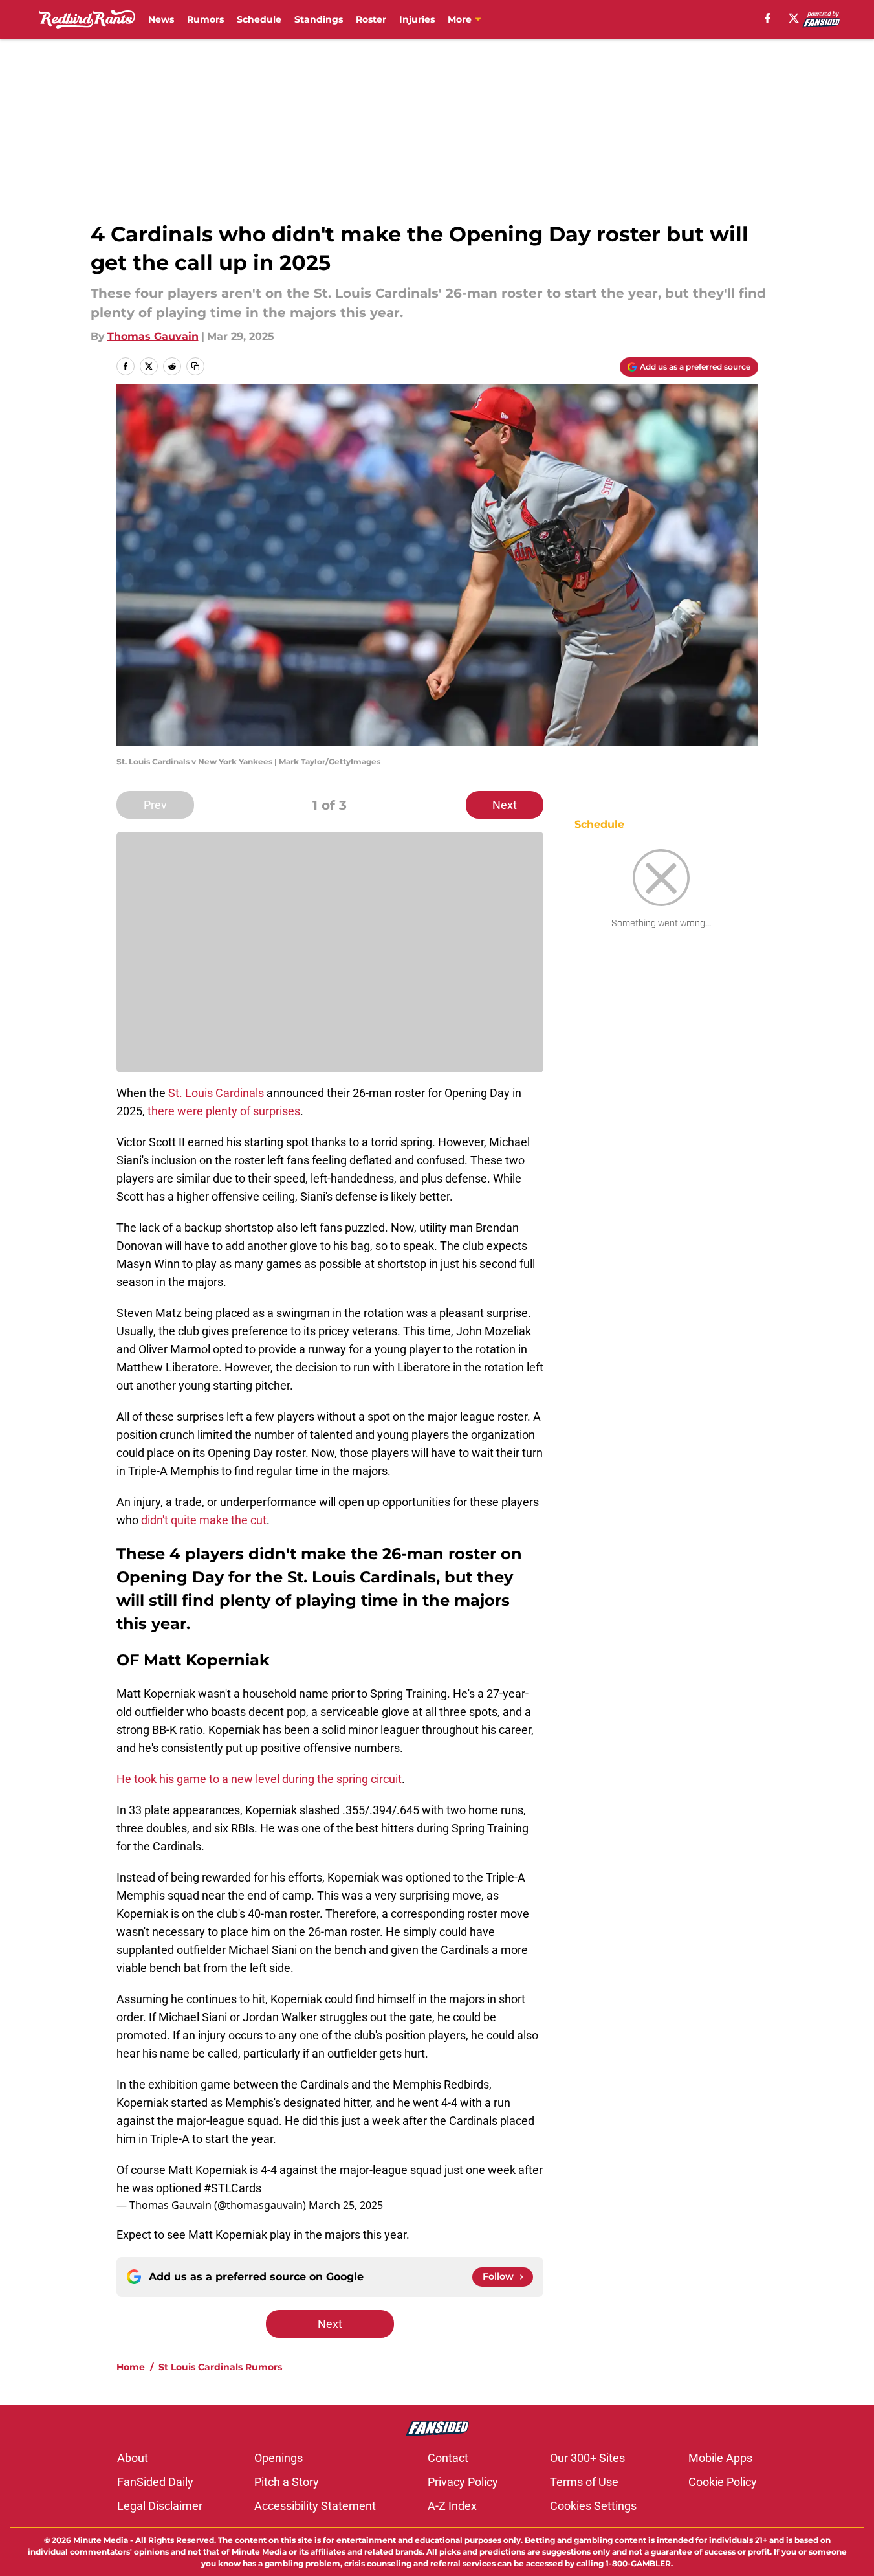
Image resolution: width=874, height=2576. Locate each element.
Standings (319, 19)
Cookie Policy (723, 2482)
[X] (794, 18)
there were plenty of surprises (224, 1111)
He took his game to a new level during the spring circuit (259, 1779)
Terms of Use (584, 2482)
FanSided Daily (155, 2482)
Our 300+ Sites (587, 2458)
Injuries (417, 19)
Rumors (205, 19)
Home (131, 2367)
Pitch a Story (287, 2482)
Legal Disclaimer (160, 2506)
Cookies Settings (593, 2506)
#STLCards (233, 2188)
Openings (279, 2458)
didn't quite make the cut (204, 1520)
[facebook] (768, 18)
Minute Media (101, 2540)
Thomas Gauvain (153, 336)
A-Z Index (452, 2506)
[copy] (195, 366)
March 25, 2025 (346, 2205)
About (133, 2458)
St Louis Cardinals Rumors (220, 2367)
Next (505, 805)
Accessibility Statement (315, 2506)
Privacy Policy (463, 2482)
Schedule (259, 19)
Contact (448, 2458)
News (161, 19)
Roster (371, 19)
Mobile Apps (720, 2458)
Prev (155, 805)
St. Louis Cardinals (216, 1093)
